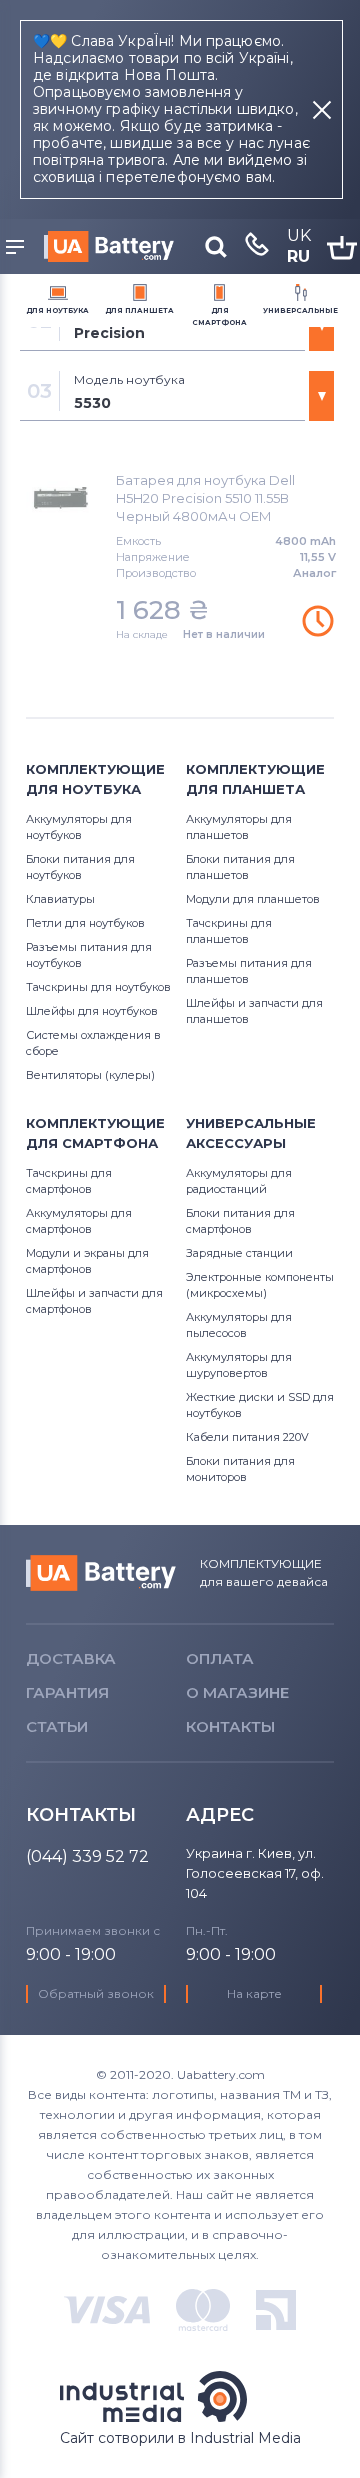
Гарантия (67, 1692)
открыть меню (18, 248)
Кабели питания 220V (247, 1437)
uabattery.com (101, 1573)
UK (299, 235)
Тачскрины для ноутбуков (98, 987)
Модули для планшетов (253, 899)
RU (298, 256)
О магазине (237, 1692)
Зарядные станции (239, 1253)
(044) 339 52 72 (87, 1856)
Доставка (71, 1658)
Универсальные (300, 310)
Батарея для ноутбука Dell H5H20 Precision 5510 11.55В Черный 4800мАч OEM (205, 498)
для (57, 310)
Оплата (220, 1658)
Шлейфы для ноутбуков (92, 1011)
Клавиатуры (60, 899)
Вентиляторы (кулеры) (90, 1075)
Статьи (57, 1726)
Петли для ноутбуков (85, 923)
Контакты (230, 1726)
